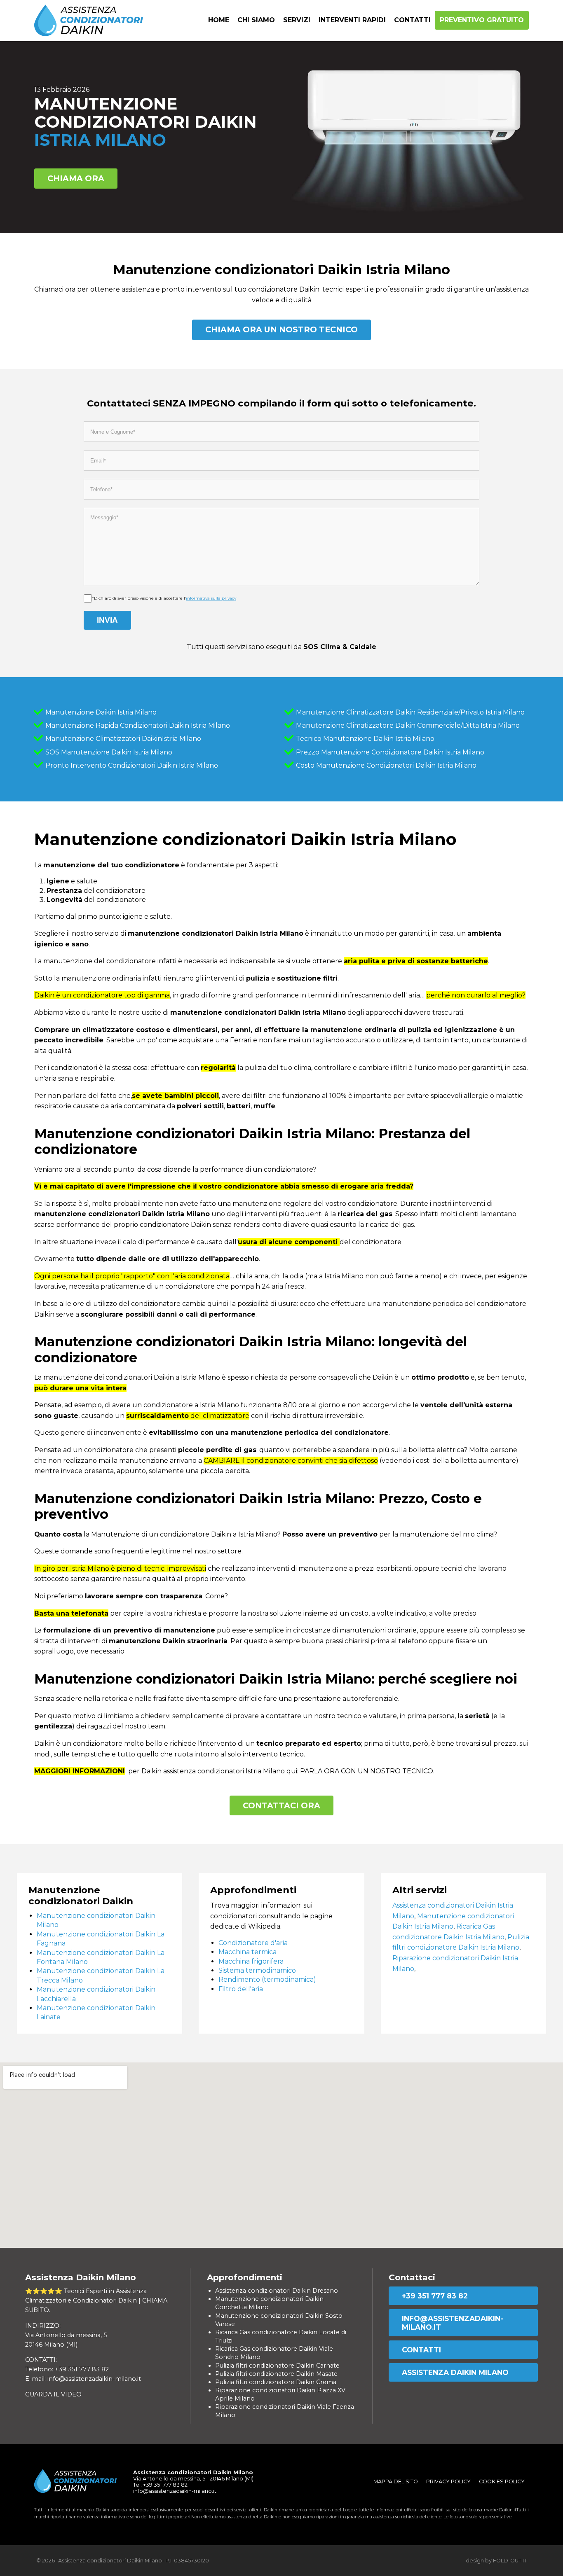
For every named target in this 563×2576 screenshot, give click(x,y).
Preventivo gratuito (482, 20)
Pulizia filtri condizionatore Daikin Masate (276, 2374)
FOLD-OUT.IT (510, 2561)
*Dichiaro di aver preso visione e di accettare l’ (164, 598)
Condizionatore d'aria (253, 1943)
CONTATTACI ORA (281, 1805)
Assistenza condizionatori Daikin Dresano (277, 2291)
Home (219, 20)
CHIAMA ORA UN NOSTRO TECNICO (281, 329)
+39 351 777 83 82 (435, 2296)
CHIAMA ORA (76, 178)
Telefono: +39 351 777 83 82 (67, 2369)
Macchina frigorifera (251, 1961)
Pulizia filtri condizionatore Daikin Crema (276, 2382)
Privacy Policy (448, 2481)
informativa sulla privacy (211, 598)
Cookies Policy (502, 2481)
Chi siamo (256, 20)
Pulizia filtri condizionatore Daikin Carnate (277, 2366)
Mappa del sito (396, 2481)
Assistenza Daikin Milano (455, 2372)
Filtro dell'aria (241, 1989)
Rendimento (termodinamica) (267, 1979)
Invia (107, 620)
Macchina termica (247, 1952)
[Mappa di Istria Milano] (281, 2155)
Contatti (412, 20)
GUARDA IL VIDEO (53, 2394)
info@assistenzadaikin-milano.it (453, 2323)
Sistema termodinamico (257, 1970)
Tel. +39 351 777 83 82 (160, 2485)
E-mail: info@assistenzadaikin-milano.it (83, 2379)
